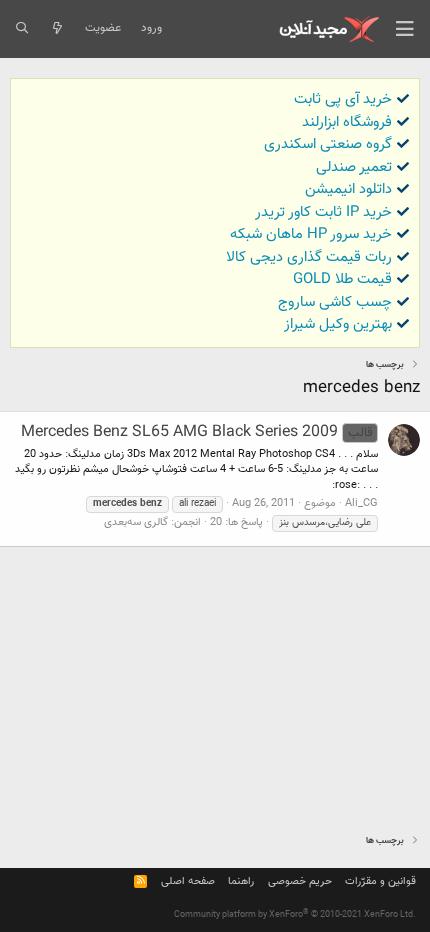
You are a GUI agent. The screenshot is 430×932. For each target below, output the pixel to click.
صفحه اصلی (188, 881)
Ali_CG (361, 503)
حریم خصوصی (300, 881)
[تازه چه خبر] (56, 29)
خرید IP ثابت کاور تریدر (323, 212)
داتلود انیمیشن (348, 189)
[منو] (405, 29)
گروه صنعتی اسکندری (328, 144)
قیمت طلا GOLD (342, 279)
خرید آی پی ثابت (343, 99)
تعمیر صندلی (354, 167)
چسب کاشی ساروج (335, 302)
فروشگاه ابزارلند (347, 122)
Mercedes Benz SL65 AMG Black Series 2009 (196, 432)
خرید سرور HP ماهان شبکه (311, 234)
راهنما (241, 881)
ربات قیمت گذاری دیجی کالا (309, 257)
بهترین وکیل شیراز (338, 324)
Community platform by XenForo (295, 915)
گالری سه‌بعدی (136, 522)
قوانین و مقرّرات (380, 881)
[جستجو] (21, 29)
